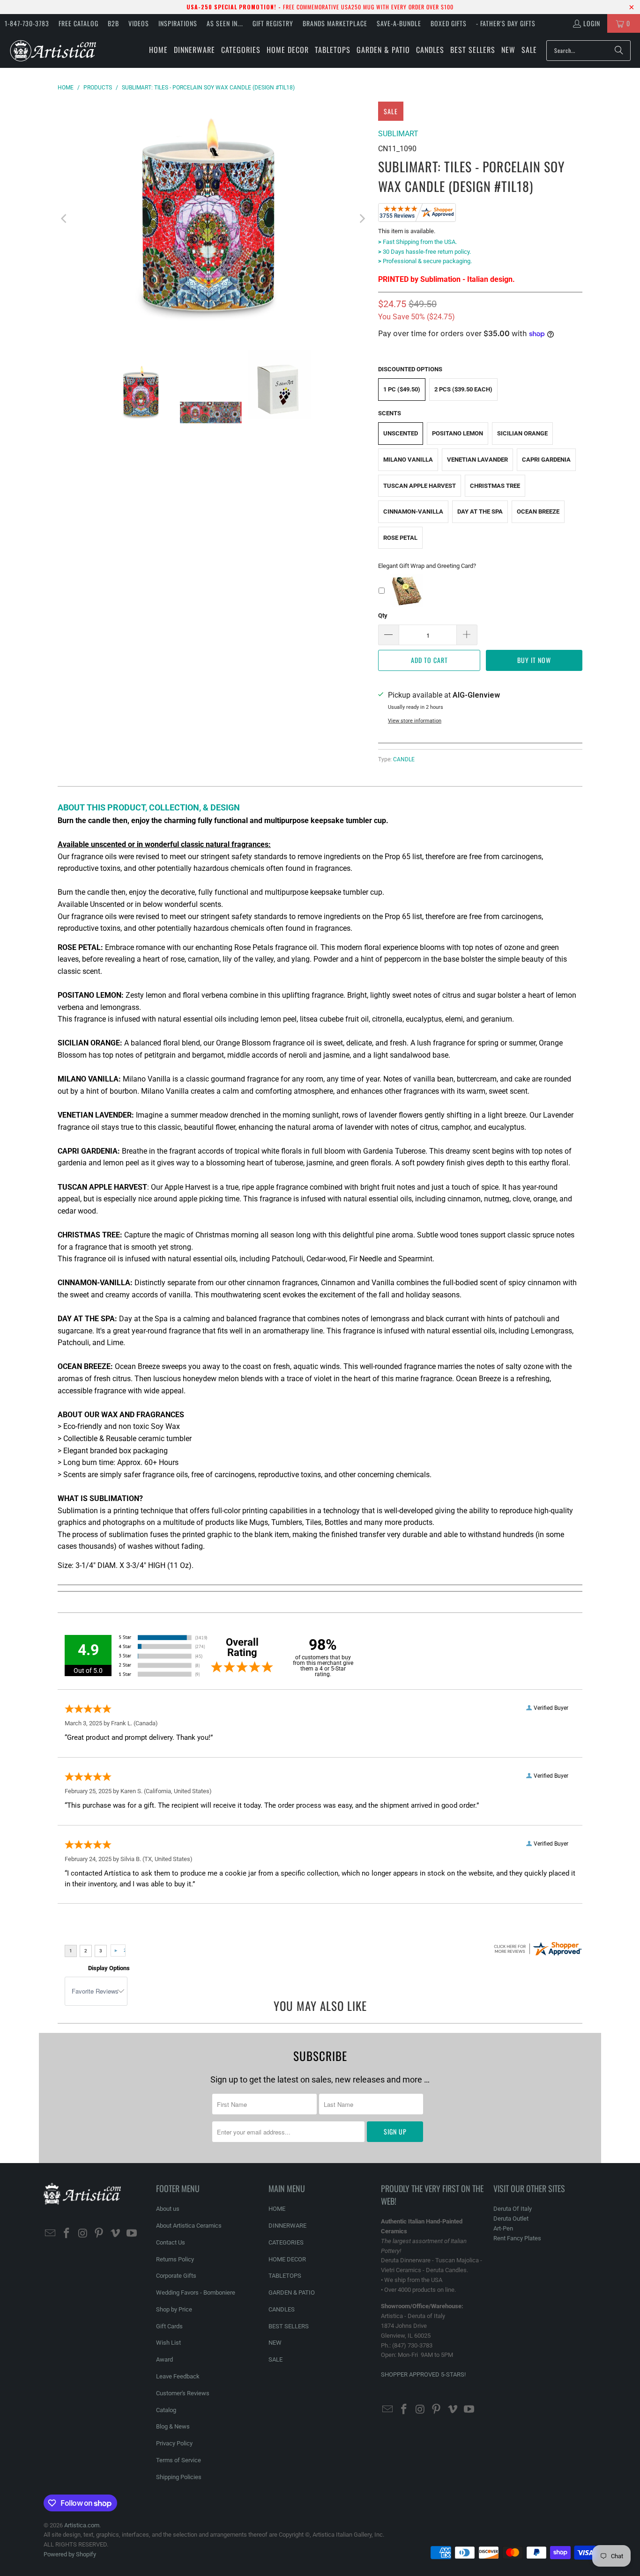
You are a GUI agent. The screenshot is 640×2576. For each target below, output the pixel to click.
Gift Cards (169, 2326)
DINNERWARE (287, 2226)
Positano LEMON (458, 433)
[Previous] (65, 219)
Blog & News (173, 2426)
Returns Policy (175, 2259)
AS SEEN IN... (225, 23)
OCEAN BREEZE (538, 512)
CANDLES (282, 2309)
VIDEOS (139, 23)
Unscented (401, 433)
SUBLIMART (398, 134)
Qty (383, 615)
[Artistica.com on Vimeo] (116, 2234)
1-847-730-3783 (27, 23)
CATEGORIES (286, 2242)
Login (592, 23)
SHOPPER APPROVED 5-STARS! (423, 2374)
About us (168, 2209)
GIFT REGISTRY (273, 23)
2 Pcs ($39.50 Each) (463, 389)
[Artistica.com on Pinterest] (99, 2234)
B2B (113, 23)
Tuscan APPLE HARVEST (420, 486)
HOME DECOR (287, 2259)
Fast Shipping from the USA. (417, 242)
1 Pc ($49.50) (402, 389)
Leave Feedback (178, 2376)
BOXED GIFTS (449, 23)
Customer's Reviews (183, 2393)
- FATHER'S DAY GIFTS (506, 23)
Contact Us (171, 2242)
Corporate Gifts (176, 2276)
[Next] (362, 219)
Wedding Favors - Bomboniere (196, 2293)
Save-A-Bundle (399, 23)
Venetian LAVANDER (477, 460)
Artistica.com (82, 2525)
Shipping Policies (179, 2477)
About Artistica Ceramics (189, 2226)
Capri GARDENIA (546, 460)
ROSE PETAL (400, 538)
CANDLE (404, 759)
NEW (275, 2343)
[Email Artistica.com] (51, 2234)
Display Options (109, 1968)
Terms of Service (179, 2460)
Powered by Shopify (70, 2554)
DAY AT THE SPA (480, 512)
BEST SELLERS (289, 2326)
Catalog (166, 2410)
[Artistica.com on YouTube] (132, 2234)
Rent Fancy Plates (517, 2238)
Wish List (168, 2343)
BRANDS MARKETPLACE (335, 23)
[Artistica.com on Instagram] (83, 2234)
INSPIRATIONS (178, 23)
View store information (415, 721)
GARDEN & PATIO (292, 2293)
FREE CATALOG (78, 23)
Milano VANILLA (408, 460)
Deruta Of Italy (513, 2209)
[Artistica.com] (53, 50)
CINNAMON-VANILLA (413, 512)
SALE (275, 2359)
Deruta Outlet (511, 2219)
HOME (277, 2209)
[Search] (619, 51)
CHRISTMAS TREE (495, 486)
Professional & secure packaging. (425, 261)
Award (164, 2359)
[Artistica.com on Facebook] (67, 2234)
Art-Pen (503, 2228)
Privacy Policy (174, 2443)
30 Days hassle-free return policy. (424, 252)
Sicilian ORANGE (522, 433)
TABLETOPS (285, 2276)
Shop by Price (174, 2309)
